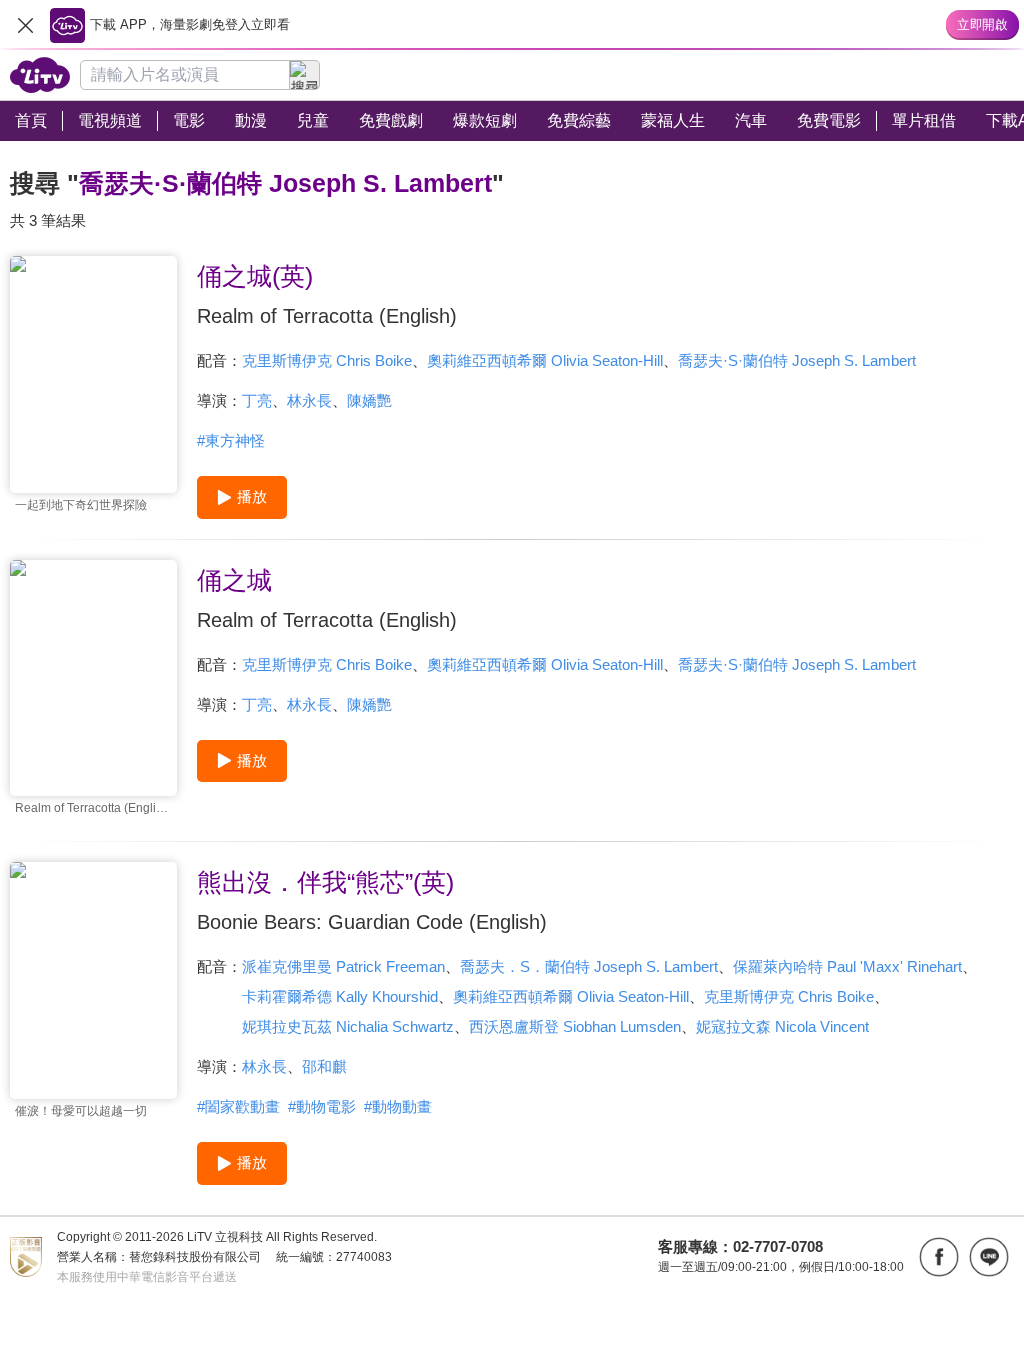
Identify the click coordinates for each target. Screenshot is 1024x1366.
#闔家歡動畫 (238, 1106)
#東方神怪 (231, 440)
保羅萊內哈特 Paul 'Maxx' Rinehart (847, 966)
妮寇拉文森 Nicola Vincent (782, 1026)
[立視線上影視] (40, 75)
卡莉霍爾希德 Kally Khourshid (340, 996)
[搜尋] (305, 75)
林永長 (309, 400)
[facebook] (939, 1257)
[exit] (25, 25)
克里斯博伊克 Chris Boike (327, 360)
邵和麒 (324, 1066)
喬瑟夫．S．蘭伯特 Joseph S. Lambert (589, 966)
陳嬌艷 (369, 400)
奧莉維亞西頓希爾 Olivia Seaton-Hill (545, 360)
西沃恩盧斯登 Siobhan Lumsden (575, 1026)
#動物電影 (322, 1106)
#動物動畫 (398, 1106)
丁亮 (257, 400)
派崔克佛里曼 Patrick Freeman (343, 966)
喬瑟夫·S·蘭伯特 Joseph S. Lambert (797, 360)
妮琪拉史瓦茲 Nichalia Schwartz (348, 1026)
